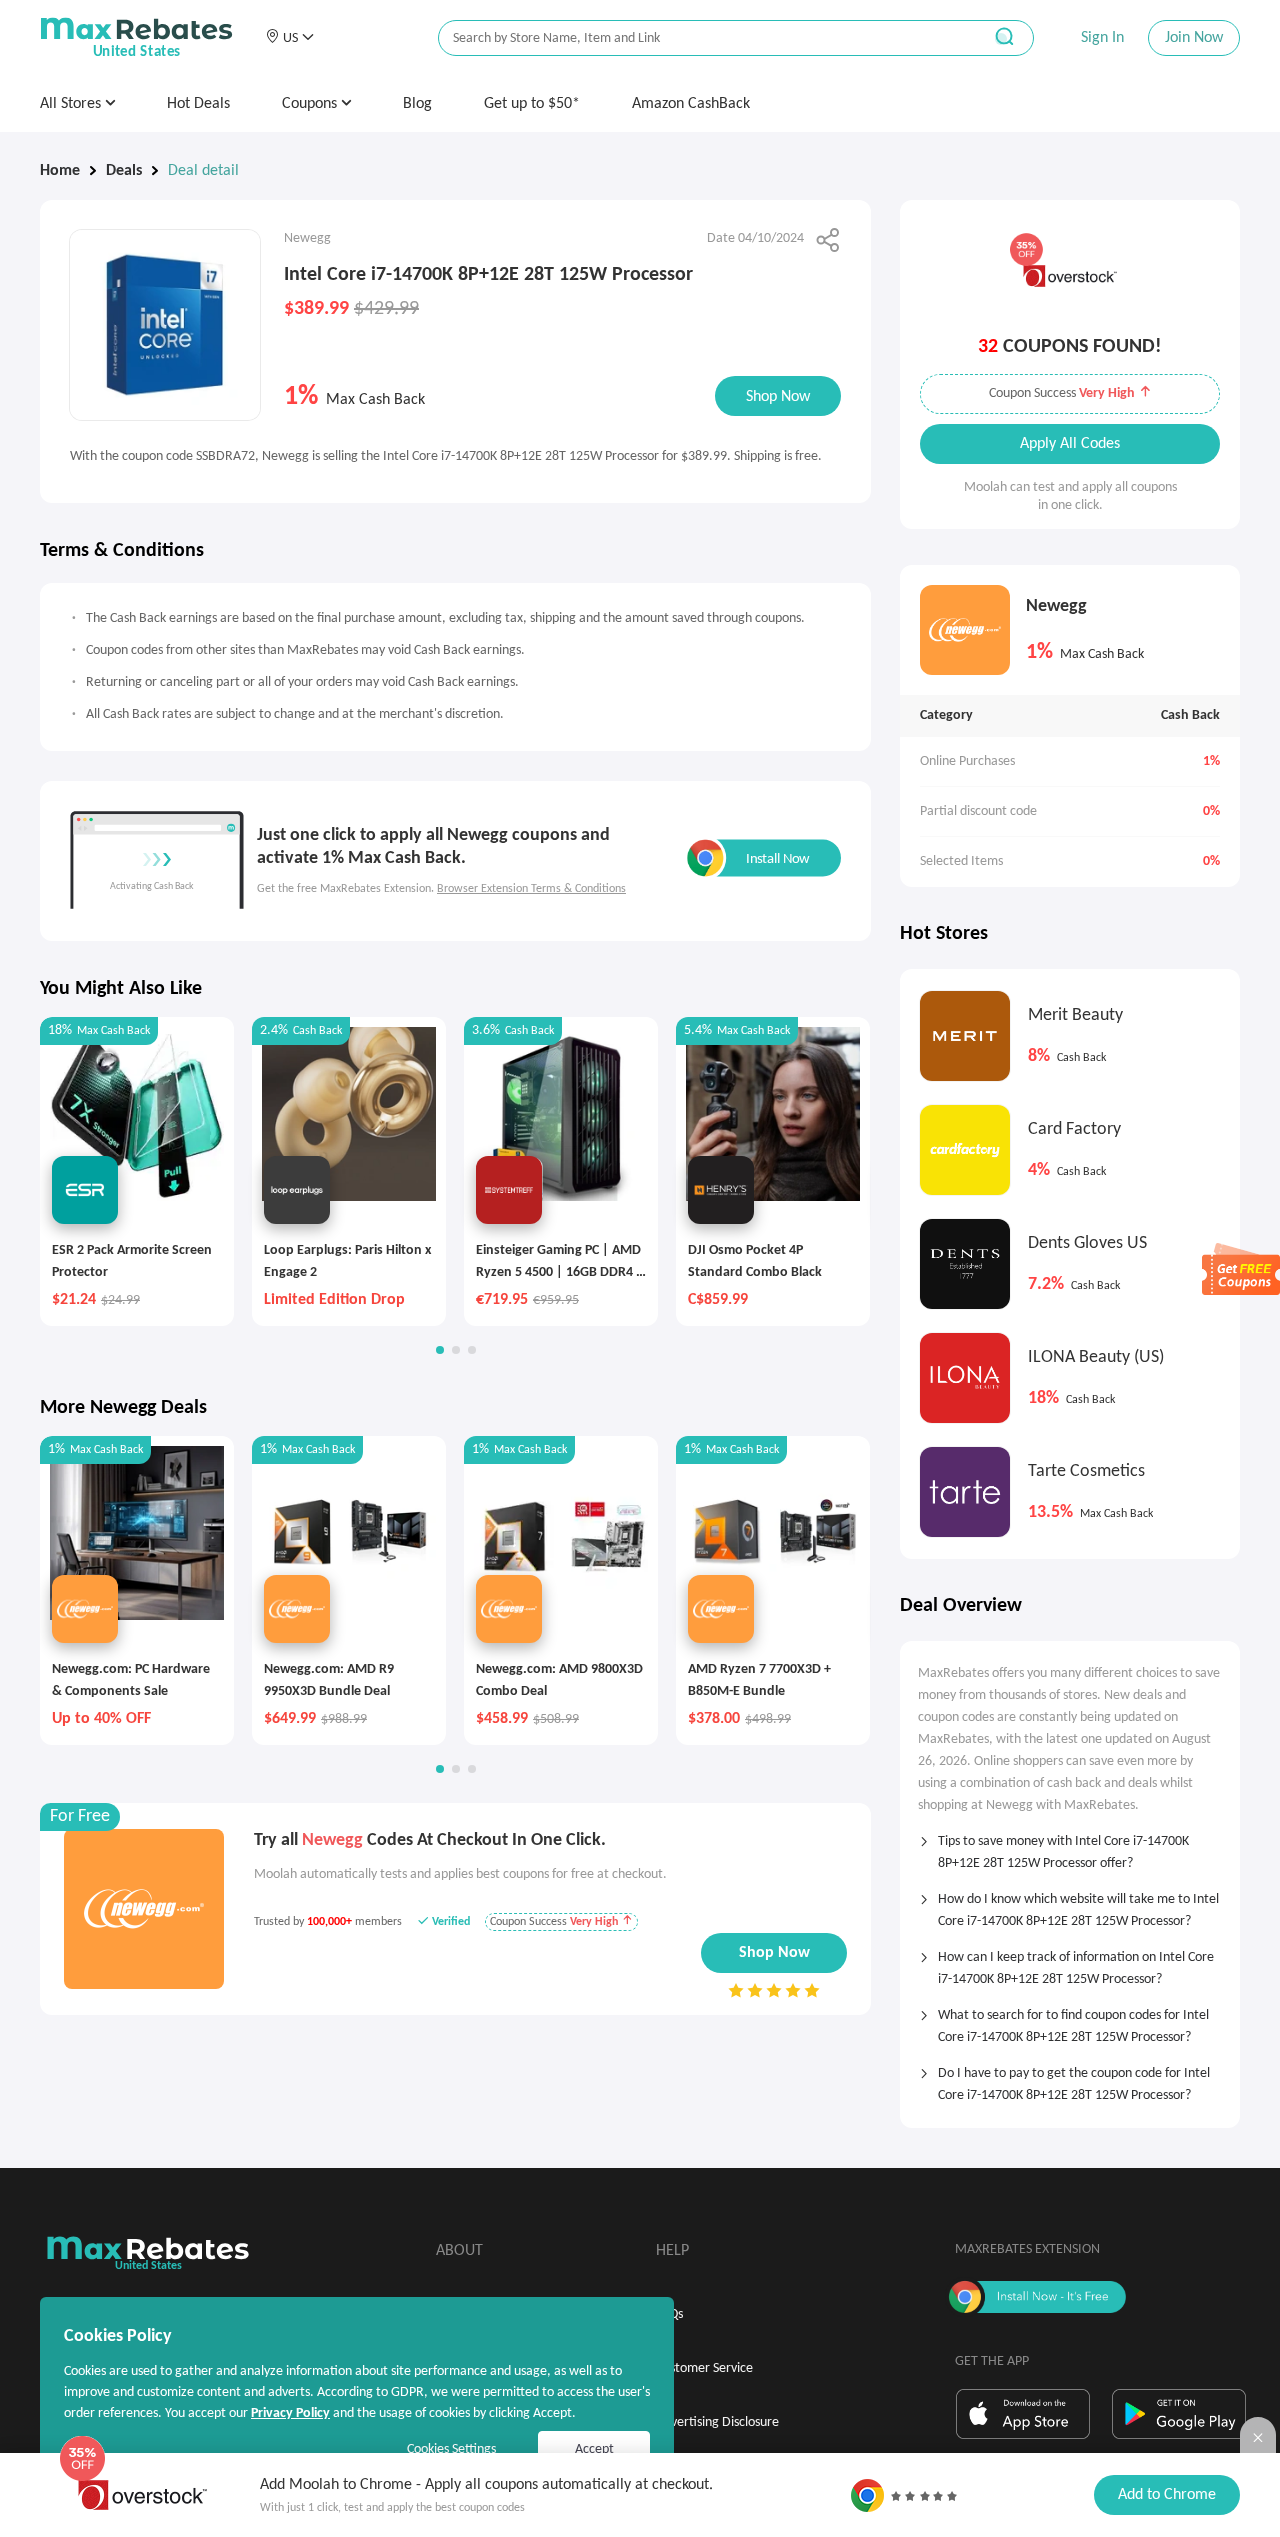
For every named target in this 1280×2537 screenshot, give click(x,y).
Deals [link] (124, 171)
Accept (594, 2449)
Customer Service (704, 2368)
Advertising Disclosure (717, 2422)
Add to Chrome (1167, 2495)
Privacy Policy (290, 2413)
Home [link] (60, 171)
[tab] (1070, 1846)
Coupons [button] (311, 104)
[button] (289, 38)
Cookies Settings (451, 2449)
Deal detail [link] (203, 171)
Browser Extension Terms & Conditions (531, 889)
